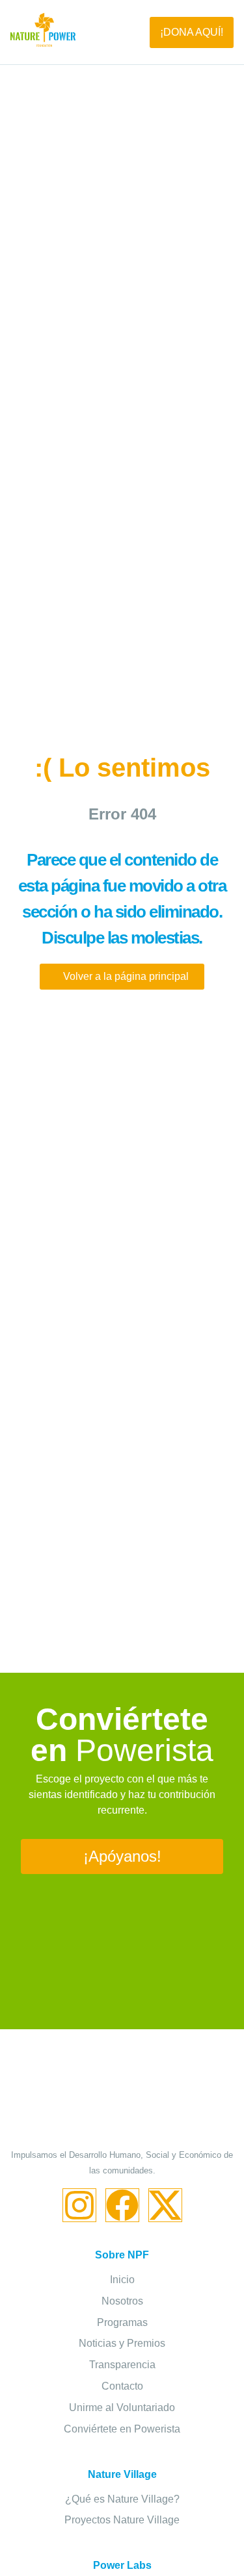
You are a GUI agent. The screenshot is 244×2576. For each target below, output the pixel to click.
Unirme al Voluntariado (122, 2407)
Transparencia (122, 2365)
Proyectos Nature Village (122, 2520)
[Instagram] (79, 2205)
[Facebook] (122, 2205)
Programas (122, 2322)
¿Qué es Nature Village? (122, 2499)
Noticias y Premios (122, 2343)
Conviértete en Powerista (122, 2429)
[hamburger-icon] (113, 32)
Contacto (122, 2386)
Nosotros (122, 2301)
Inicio (122, 2280)
